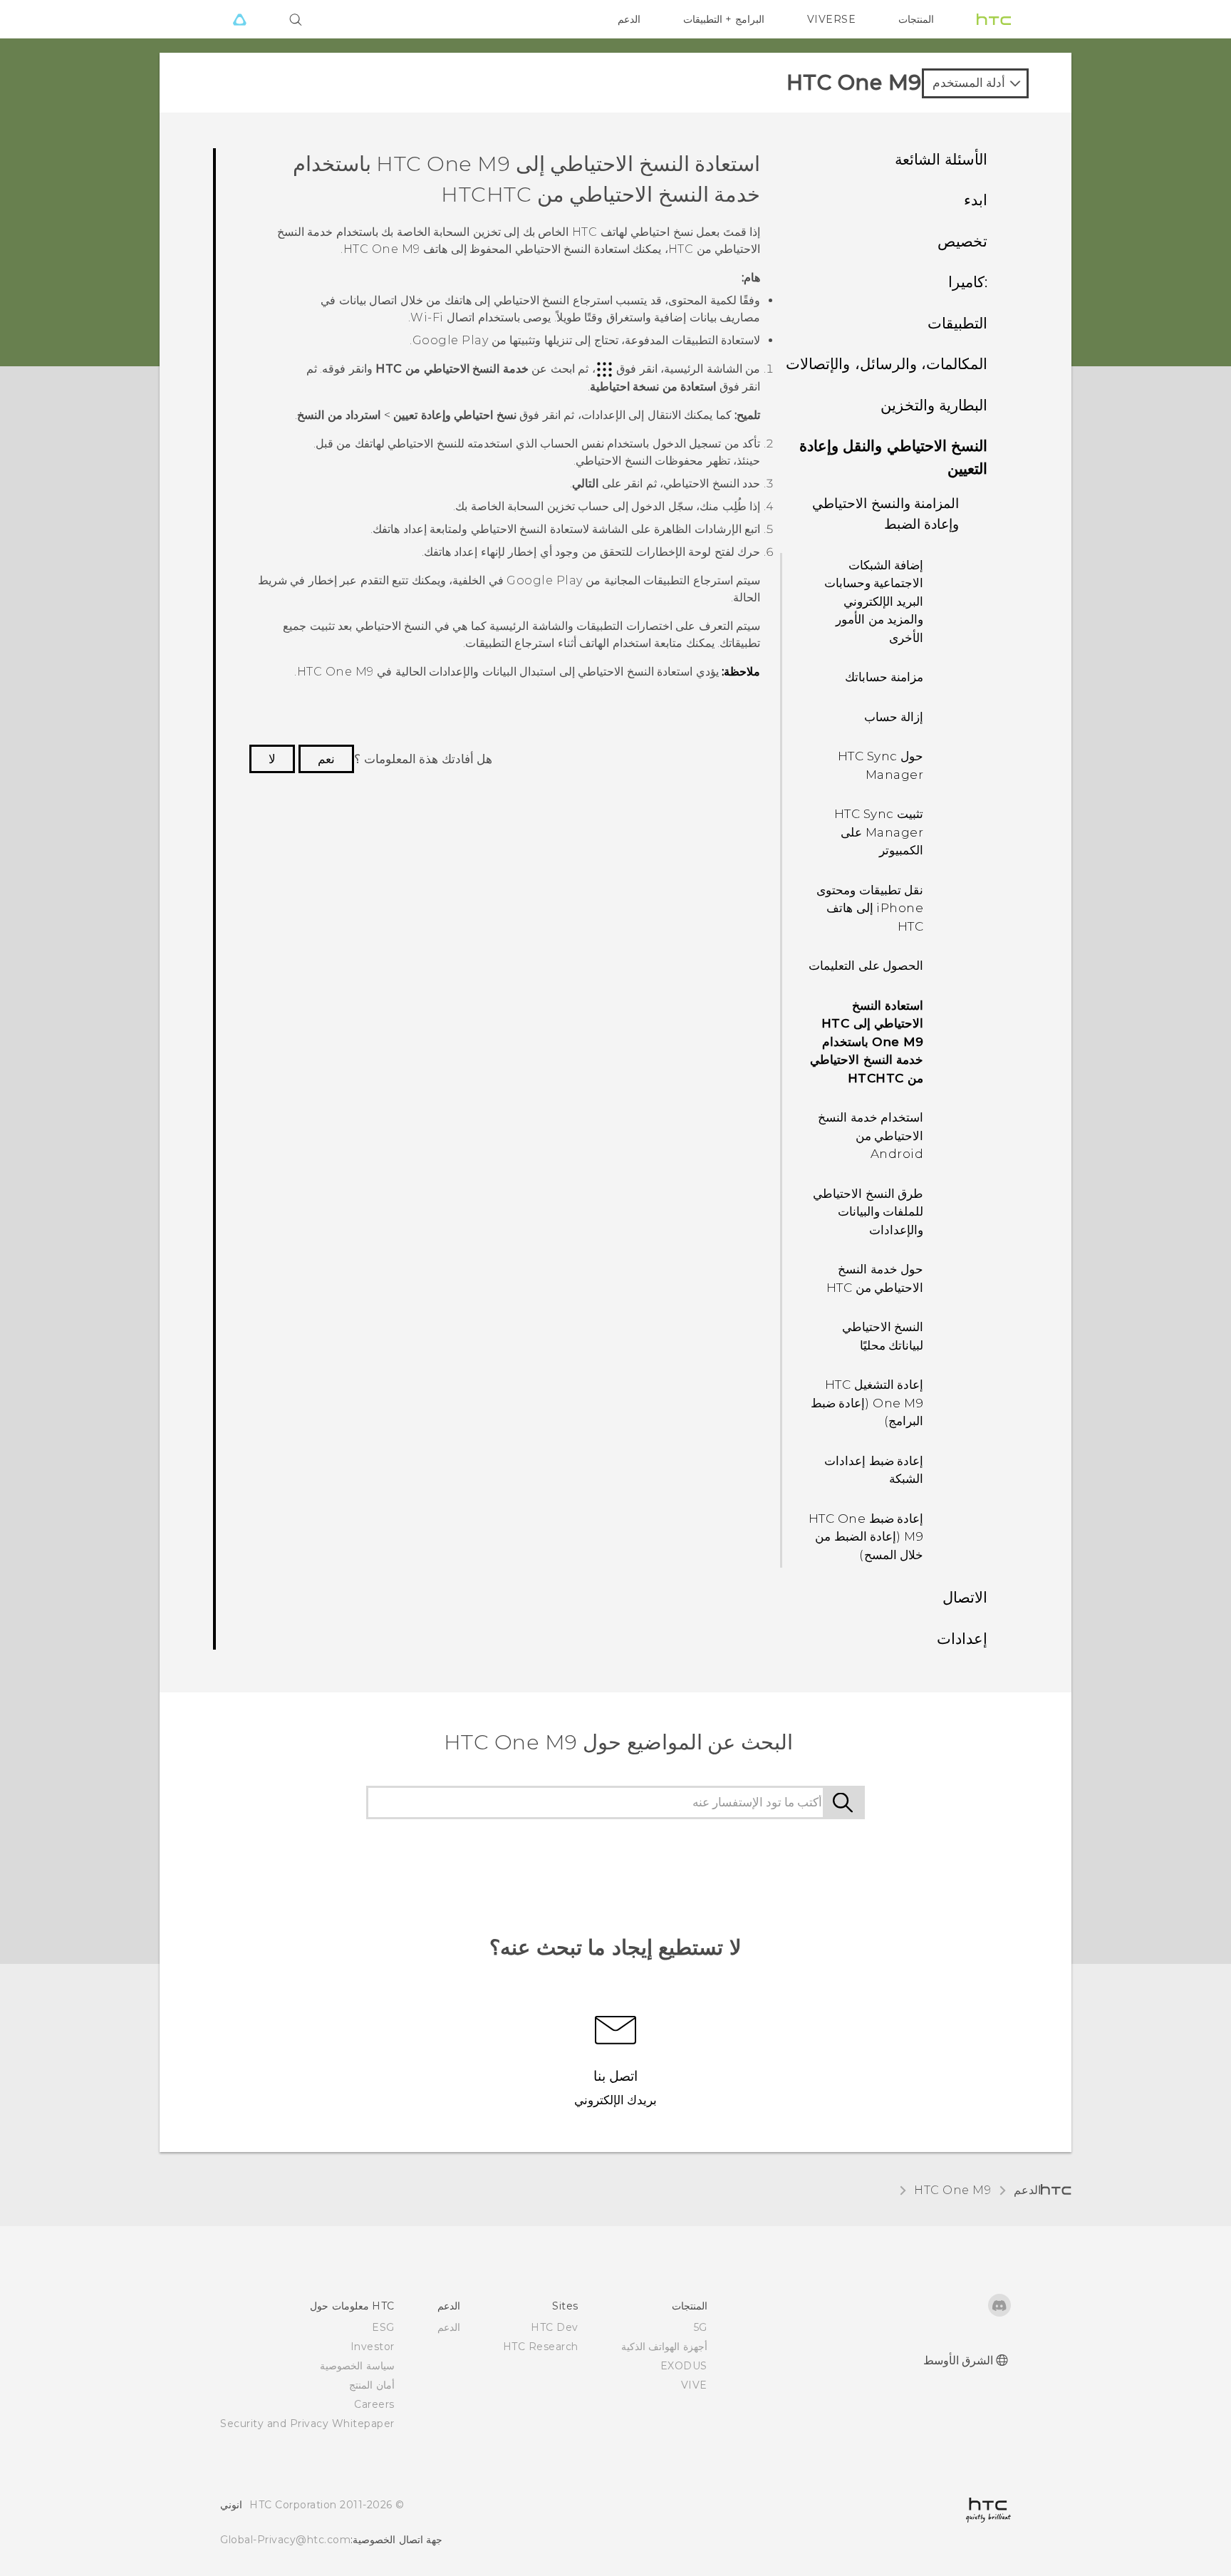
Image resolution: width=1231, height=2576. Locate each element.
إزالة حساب (894, 717)
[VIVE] (239, 19)
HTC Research (541, 2347)
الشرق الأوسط (959, 2360)
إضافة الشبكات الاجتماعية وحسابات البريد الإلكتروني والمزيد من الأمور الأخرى (874, 601)
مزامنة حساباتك (884, 677)
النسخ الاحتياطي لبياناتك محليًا (883, 1336)
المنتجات (916, 19)
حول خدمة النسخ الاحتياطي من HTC (875, 1278)
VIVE (694, 2385)
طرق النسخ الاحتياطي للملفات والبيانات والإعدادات (868, 1212)
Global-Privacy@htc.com (285, 2540)
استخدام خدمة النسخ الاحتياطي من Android (871, 1136)
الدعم (629, 19)
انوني (231, 2505)
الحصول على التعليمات (866, 966)
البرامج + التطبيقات (724, 19)
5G (701, 2327)
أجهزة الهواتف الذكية (664, 2347)
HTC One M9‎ (952, 2190)
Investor (373, 2347)
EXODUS (684, 2366)
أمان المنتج (372, 2385)
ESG (383, 2327)
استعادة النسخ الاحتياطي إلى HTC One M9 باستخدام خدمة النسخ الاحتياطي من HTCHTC (867, 1042)
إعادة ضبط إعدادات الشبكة (874, 1470)
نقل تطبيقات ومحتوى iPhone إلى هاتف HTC (870, 908)
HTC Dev (555, 2327)
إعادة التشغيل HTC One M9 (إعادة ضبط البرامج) (867, 1403)
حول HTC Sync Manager (881, 765)
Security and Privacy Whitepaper (307, 2424)
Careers (374, 2404)
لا (272, 759)
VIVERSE (832, 19)
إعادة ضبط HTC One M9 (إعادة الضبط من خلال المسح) (866, 1537)
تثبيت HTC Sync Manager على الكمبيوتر (879, 832)
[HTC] (994, 19)
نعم (326, 759)
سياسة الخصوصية (357, 2366)
